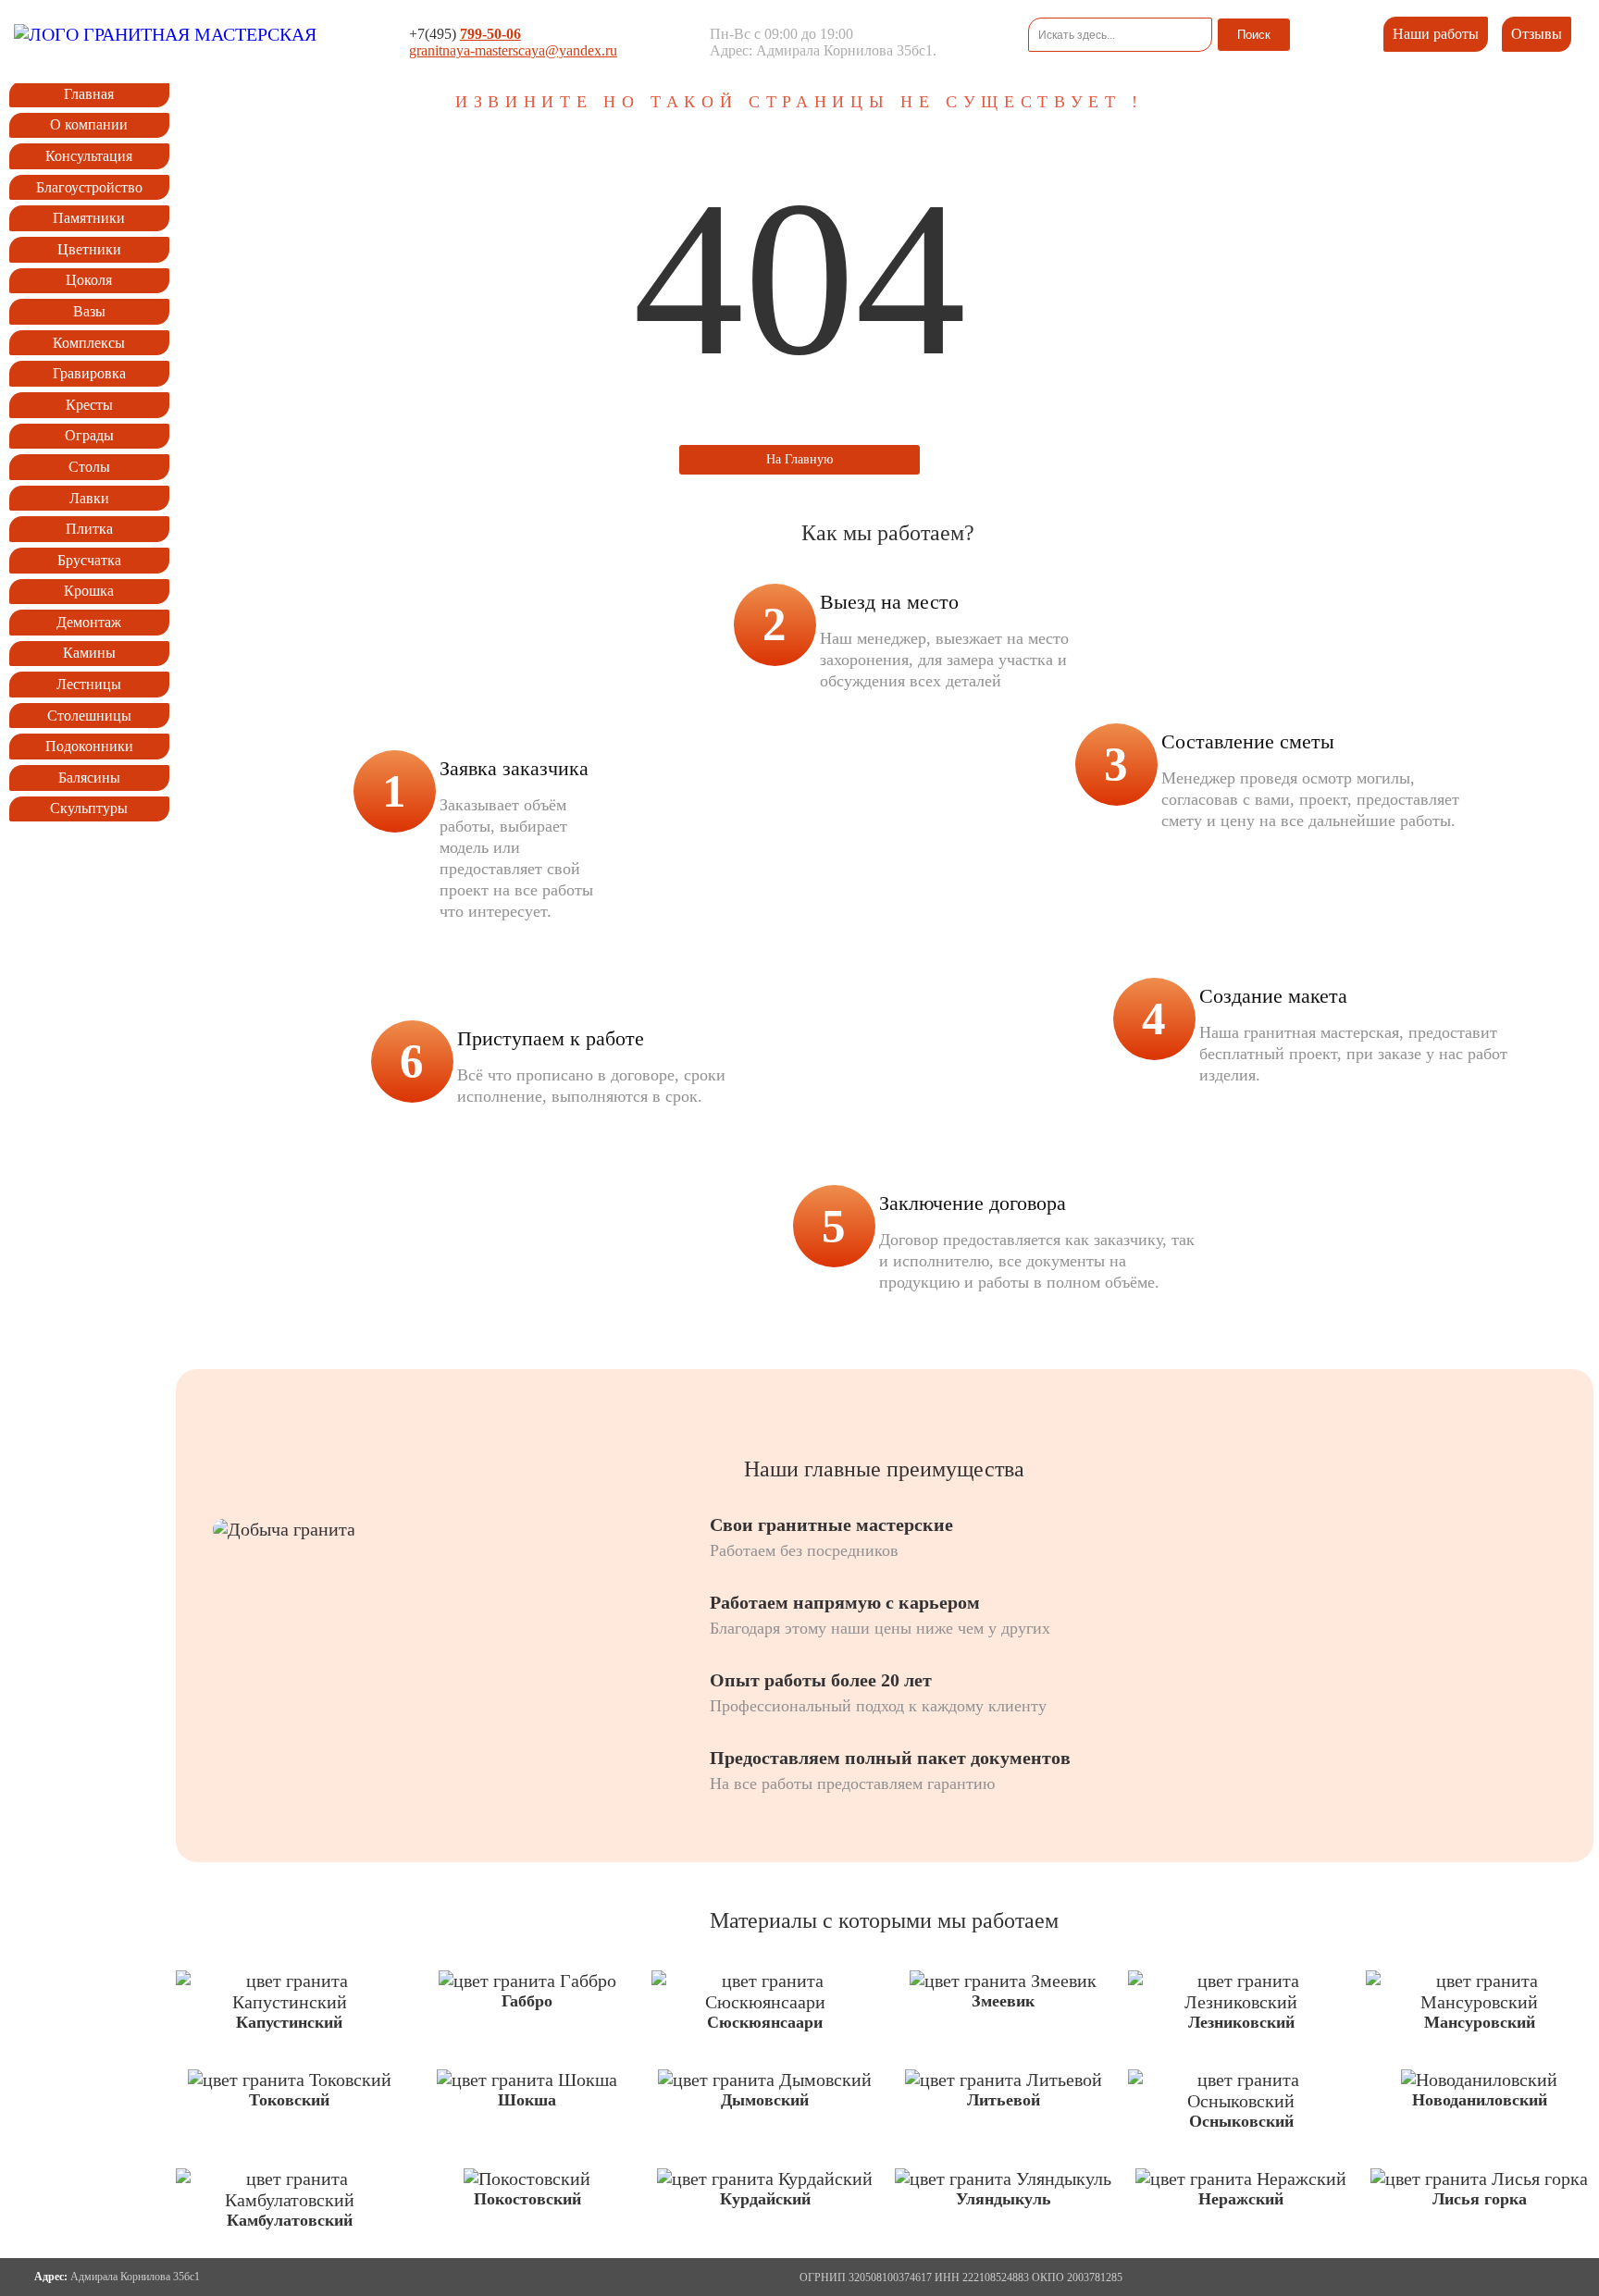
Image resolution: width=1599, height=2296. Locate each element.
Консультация (89, 156)
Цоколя (89, 280)
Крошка (89, 591)
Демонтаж (89, 622)
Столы (89, 467)
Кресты (89, 405)
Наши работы (1436, 34)
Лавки (89, 498)
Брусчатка (89, 560)
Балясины (89, 778)
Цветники (89, 249)
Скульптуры (89, 808)
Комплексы (89, 343)
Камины (89, 653)
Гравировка (89, 373)
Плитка (89, 529)
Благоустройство (89, 187)
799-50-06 (490, 34)
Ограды (89, 435)
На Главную (799, 459)
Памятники (89, 218)
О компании (89, 124)
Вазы (89, 311)
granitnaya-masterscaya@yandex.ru (513, 50)
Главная (89, 94)
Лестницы (89, 684)
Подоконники (89, 746)
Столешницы (89, 716)
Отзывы (1537, 34)
